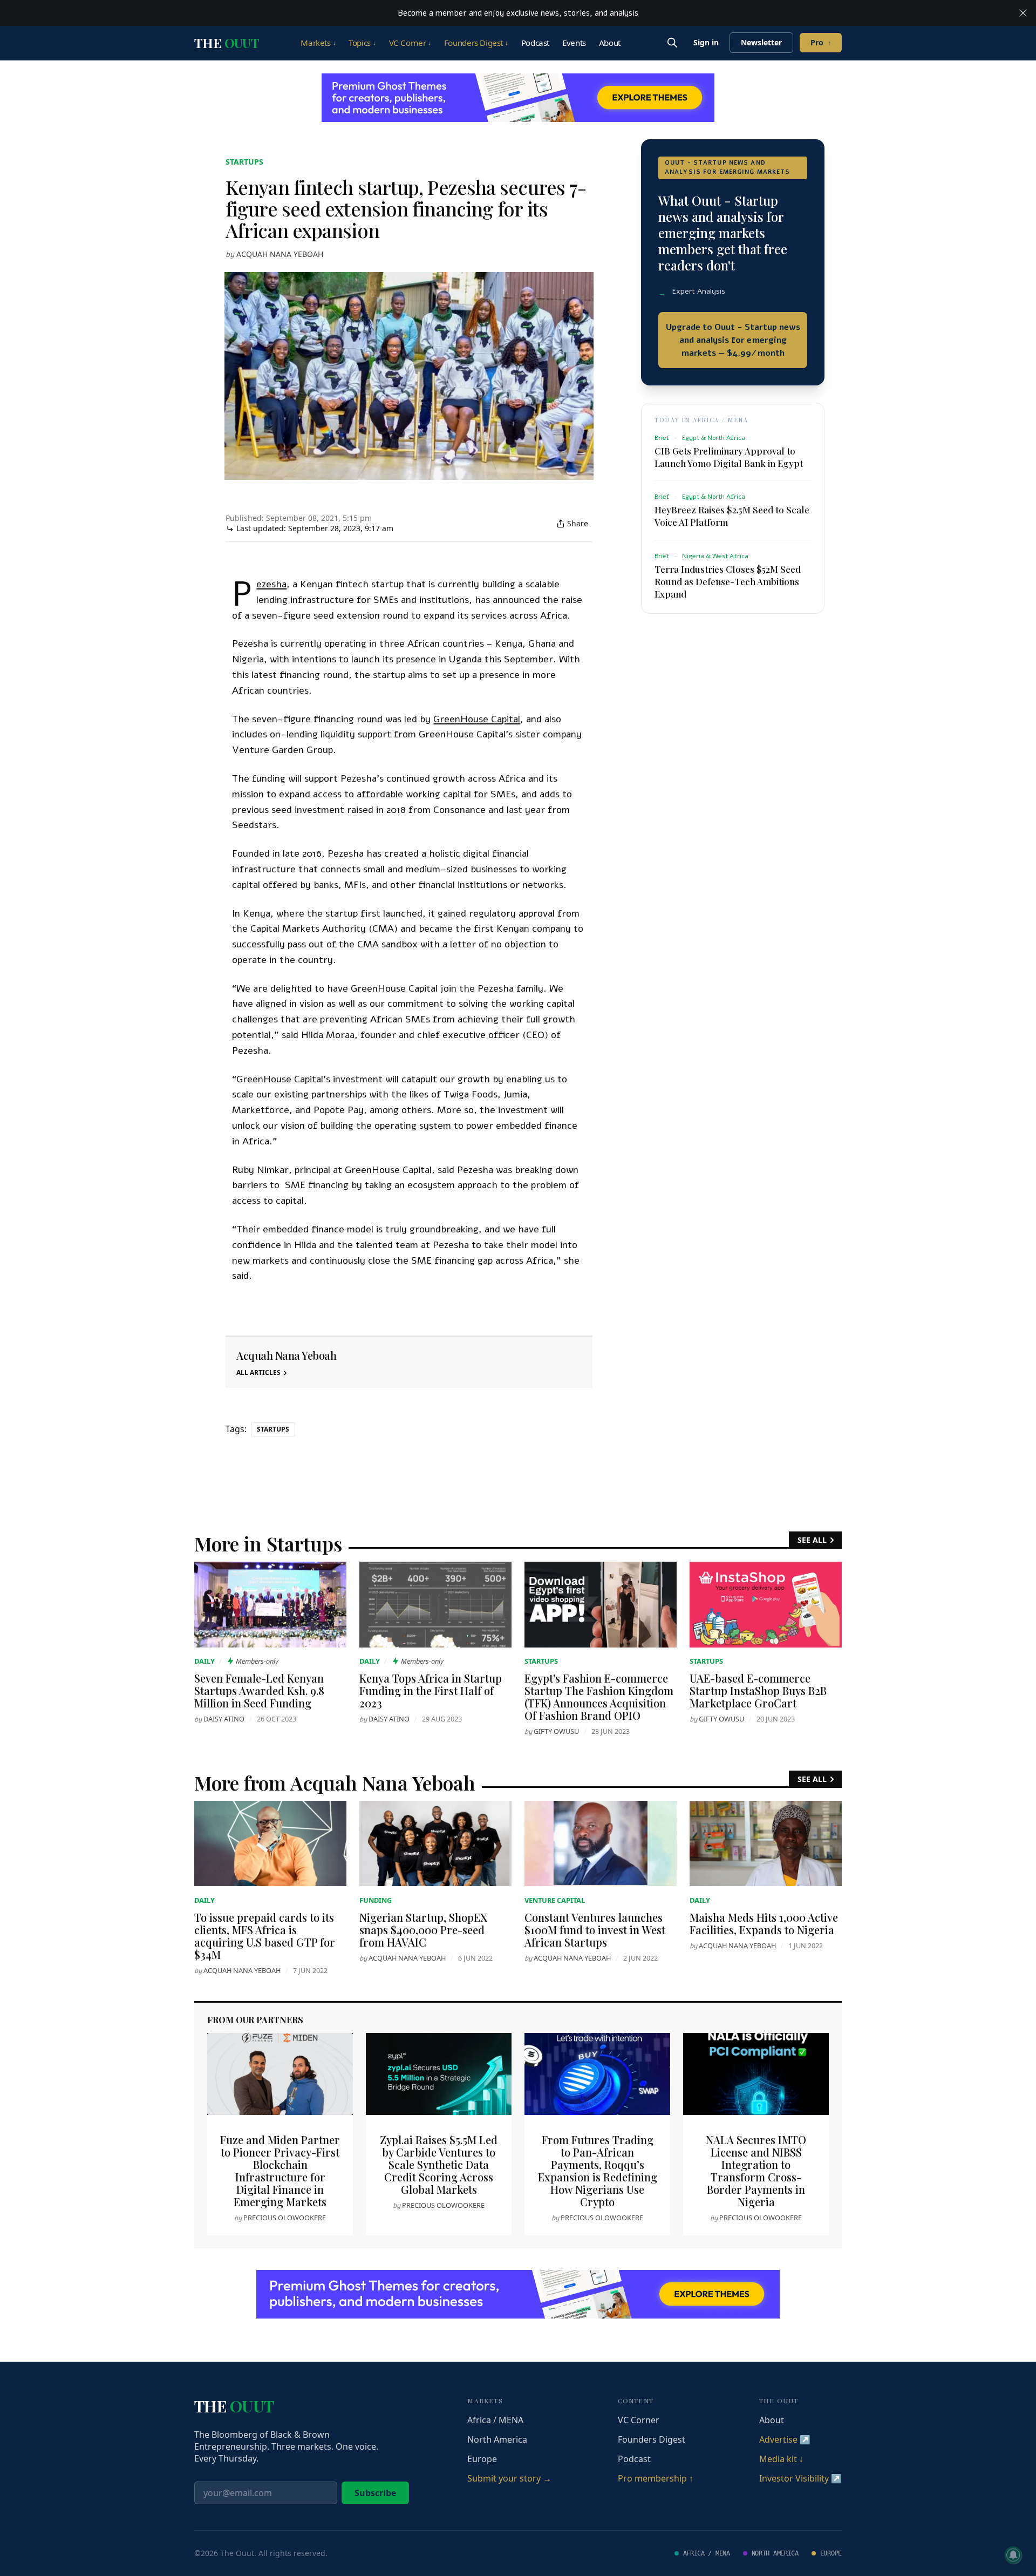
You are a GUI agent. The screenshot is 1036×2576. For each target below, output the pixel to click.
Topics (362, 43)
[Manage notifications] (1013, 2555)
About (610, 43)
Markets (318, 43)
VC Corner (410, 43)
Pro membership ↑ (656, 2478)
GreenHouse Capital (477, 719)
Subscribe (375, 2493)
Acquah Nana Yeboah (280, 254)
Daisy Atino (224, 1719)
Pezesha (271, 584)
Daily (205, 1661)
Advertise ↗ (785, 2439)
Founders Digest (476, 43)
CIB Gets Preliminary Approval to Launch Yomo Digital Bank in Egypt (729, 457)
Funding (376, 1900)
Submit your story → (509, 2478)
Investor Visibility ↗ (800, 2478)
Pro (821, 42)
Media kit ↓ (781, 2459)
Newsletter (761, 42)
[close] (1023, 13)
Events (574, 43)
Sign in (706, 42)
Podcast (535, 43)
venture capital (555, 1900)
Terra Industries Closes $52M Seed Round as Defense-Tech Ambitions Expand (728, 581)
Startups (244, 162)
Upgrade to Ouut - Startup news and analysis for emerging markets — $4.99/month (733, 340)
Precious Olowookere (285, 2218)
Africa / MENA (495, 2420)
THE (227, 43)
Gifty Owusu (556, 1731)
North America (497, 2439)
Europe (482, 2459)
